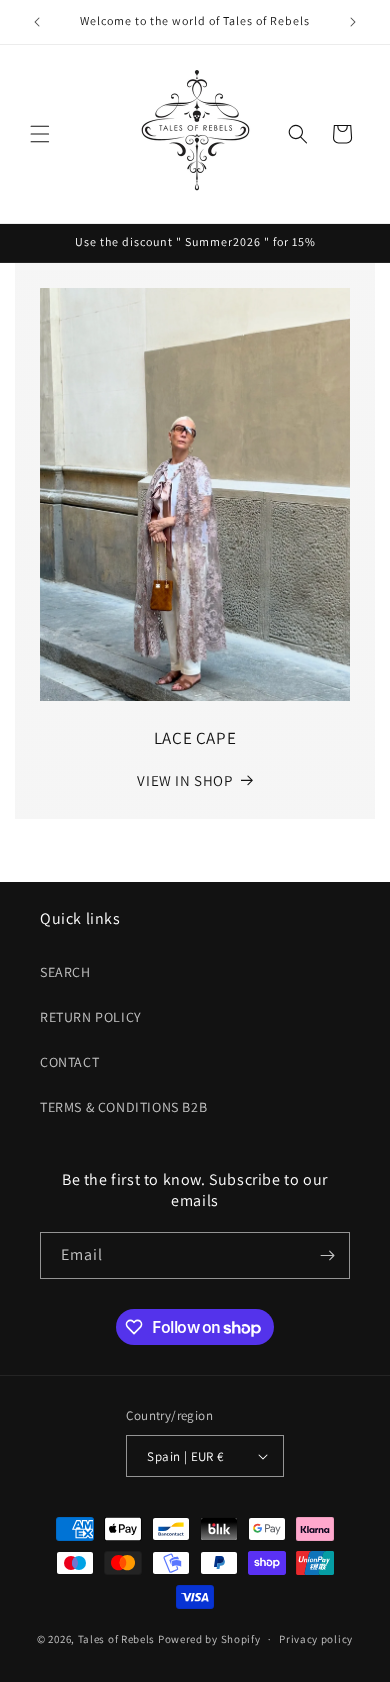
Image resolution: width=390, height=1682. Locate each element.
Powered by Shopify (209, 1639)
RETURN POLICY (91, 1017)
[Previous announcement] (37, 22)
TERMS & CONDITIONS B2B (123, 1107)
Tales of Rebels (118, 1639)
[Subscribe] (327, 1255)
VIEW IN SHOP (184, 780)
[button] (40, 134)
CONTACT (69, 1062)
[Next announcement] (353, 22)
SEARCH (65, 972)
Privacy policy (316, 1639)
